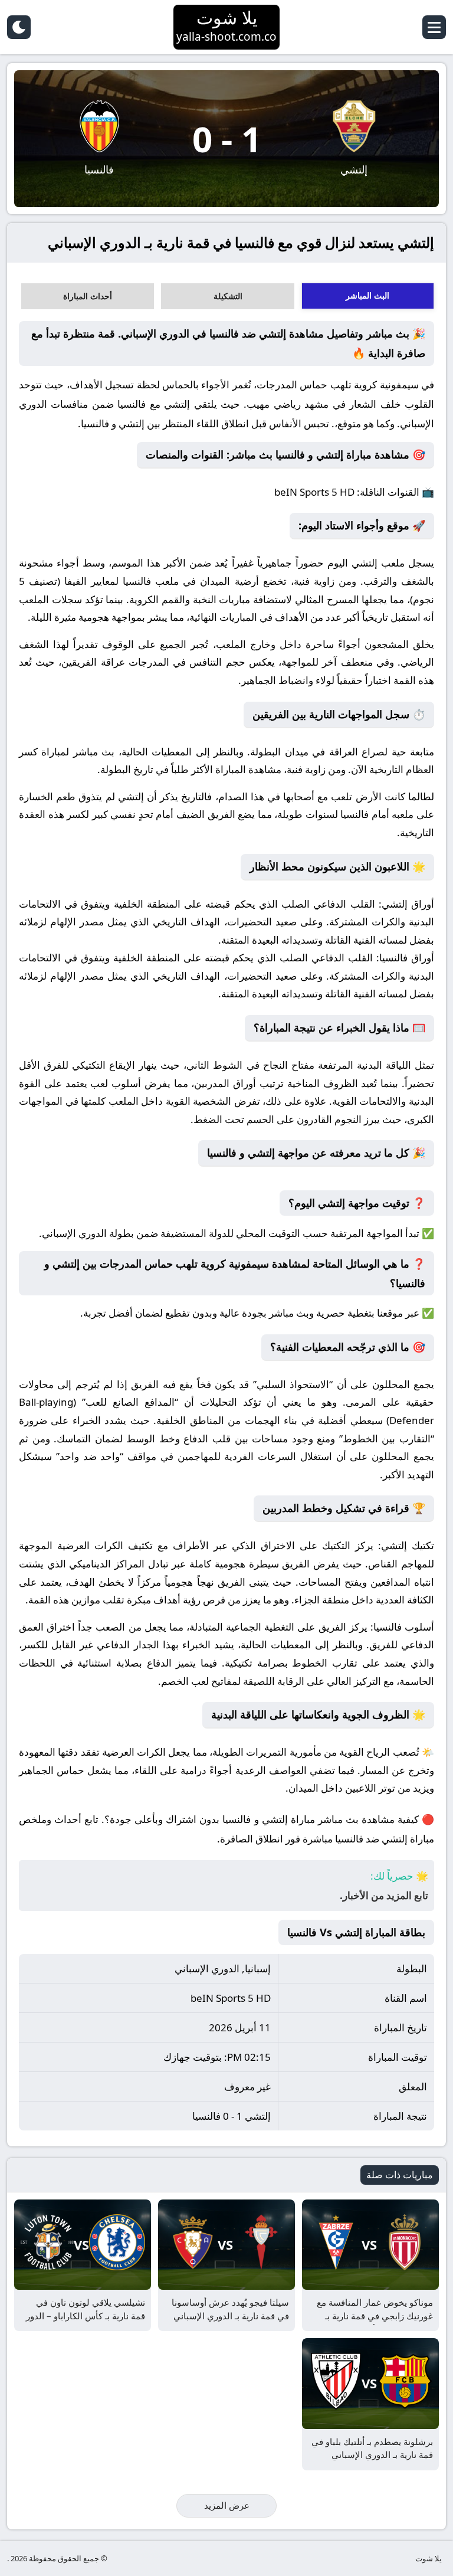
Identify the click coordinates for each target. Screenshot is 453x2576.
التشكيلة (228, 296)
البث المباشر (367, 295)
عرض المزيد (227, 2505)
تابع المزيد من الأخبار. (384, 1895)
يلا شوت (429, 2558)
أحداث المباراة (88, 296)
